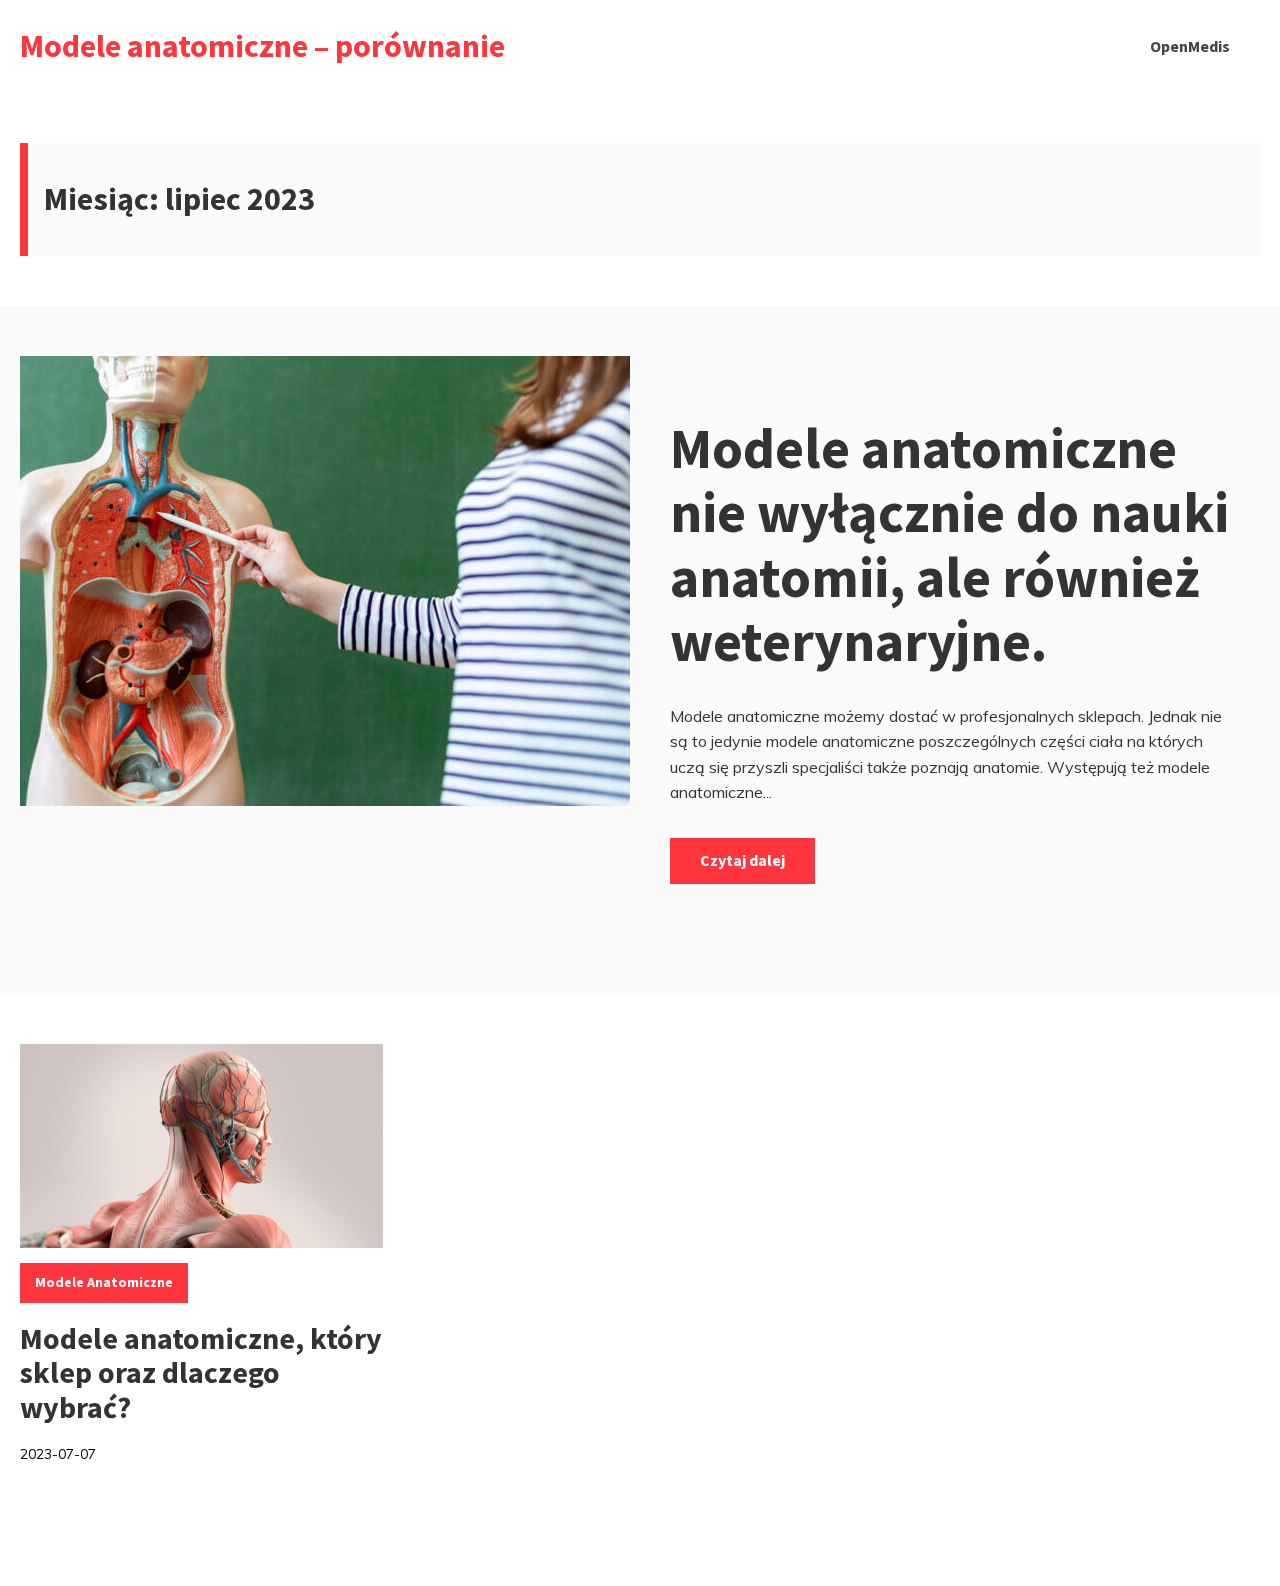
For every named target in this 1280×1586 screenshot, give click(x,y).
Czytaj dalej (742, 860)
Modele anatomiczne (104, 1282)
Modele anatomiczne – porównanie (262, 46)
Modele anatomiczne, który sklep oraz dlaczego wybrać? (201, 1372)
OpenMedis (1190, 46)
